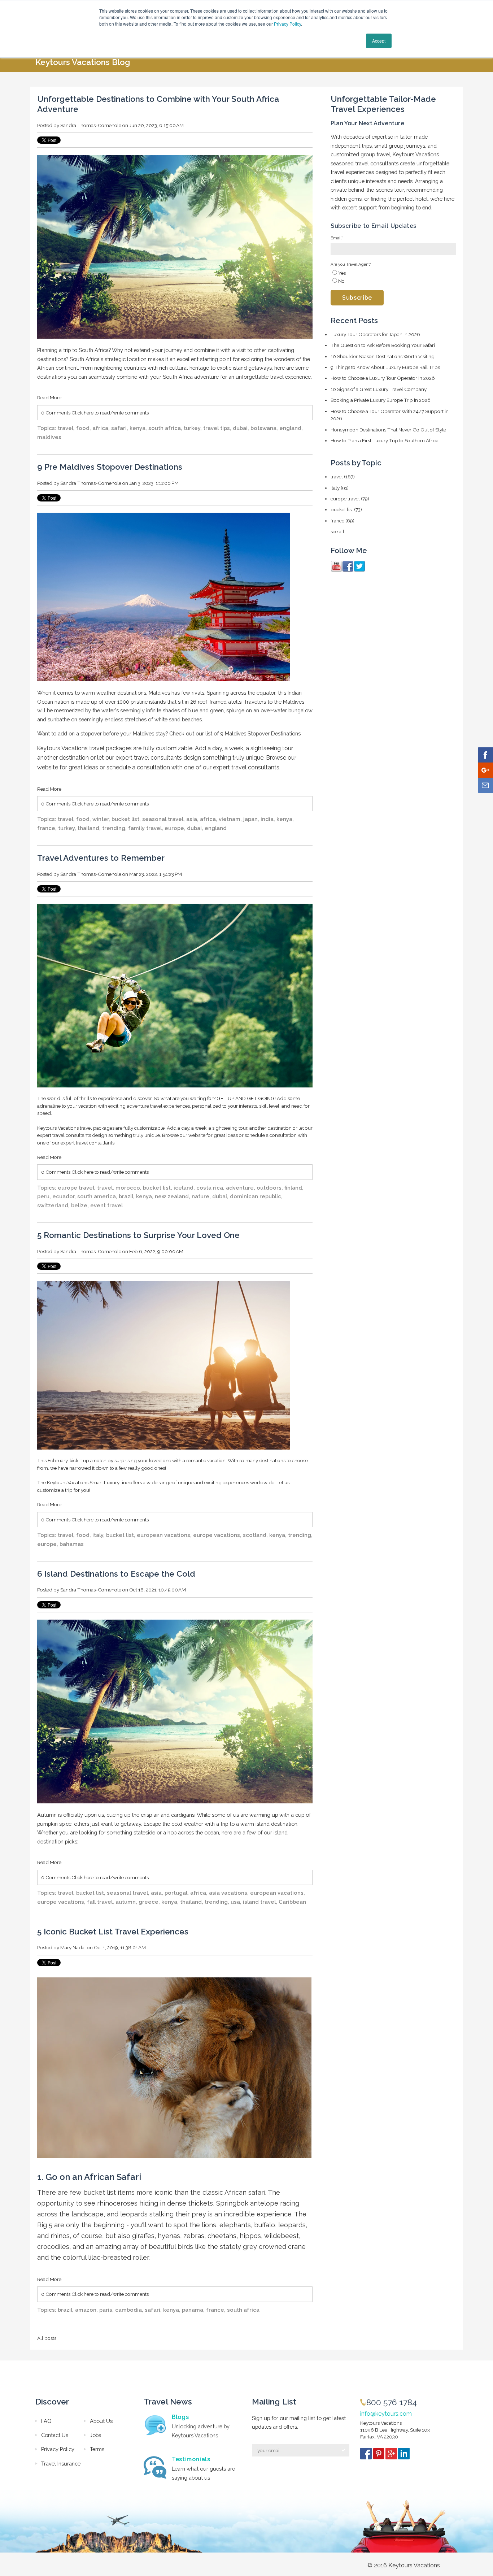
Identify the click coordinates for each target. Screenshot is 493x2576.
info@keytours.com (386, 2414)
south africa (165, 428)
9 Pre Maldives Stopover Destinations (110, 467)
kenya (138, 428)
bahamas (72, 1544)
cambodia (128, 2310)
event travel (106, 1205)
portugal (176, 1893)
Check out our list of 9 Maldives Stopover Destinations (234, 733)
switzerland (53, 1205)
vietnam (230, 819)
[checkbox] (393, 277)
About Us (101, 2421)
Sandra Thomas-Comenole (91, 125)
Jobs (95, 2435)
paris (106, 2310)
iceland (184, 1188)
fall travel (100, 1902)
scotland (255, 1535)
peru (43, 1196)
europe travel (76, 1188)
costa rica (210, 1188)
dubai (240, 428)
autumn (126, 1902)
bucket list (125, 819)
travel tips (217, 428)
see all (337, 531)
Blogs (180, 2417)
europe (174, 828)
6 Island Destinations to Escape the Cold (116, 1574)
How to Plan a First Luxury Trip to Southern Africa (385, 440)
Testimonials (191, 2459)
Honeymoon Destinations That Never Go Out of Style (388, 430)
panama (193, 2310)
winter (101, 819)
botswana (263, 428)
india (267, 819)
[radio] (393, 273)
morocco (128, 1188)
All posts (47, 2338)
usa (235, 1902)
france (46, 828)
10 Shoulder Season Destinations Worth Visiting (383, 356)
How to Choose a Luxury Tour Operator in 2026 (383, 378)
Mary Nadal (73, 1947)
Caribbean (292, 1902)
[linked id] (404, 2455)
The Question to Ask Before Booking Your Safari (383, 345)
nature (200, 1196)
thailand (88, 828)
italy (98, 1535)
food (83, 428)
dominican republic (256, 1196)
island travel (259, 1902)
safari (119, 428)
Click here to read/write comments (110, 413)
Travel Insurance (61, 2464)
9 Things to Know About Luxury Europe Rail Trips (385, 367)
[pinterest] (379, 2455)
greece (149, 1902)
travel (66, 428)
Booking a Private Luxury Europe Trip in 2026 (381, 400)
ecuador (63, 1196)
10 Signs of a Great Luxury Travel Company (379, 389)
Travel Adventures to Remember (101, 858)
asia (192, 819)
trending (114, 828)
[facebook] (367, 2455)
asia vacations (228, 1893)
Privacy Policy (287, 24)
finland (293, 1188)
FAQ (46, 2421)
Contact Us (55, 2435)
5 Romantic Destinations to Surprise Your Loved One (138, 1235)
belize (79, 1205)
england (290, 428)
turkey (192, 428)
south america (97, 1196)
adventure (240, 1188)
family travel (145, 828)
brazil (126, 1196)
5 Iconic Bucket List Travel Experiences (113, 1932)
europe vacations (217, 1535)
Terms (97, 2449)
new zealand (172, 1196)
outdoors (269, 1188)
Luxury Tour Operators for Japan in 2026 (375, 334)
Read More (49, 398)
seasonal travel (163, 819)
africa (100, 428)
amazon (86, 2310)
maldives (49, 437)
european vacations (163, 1535)
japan (250, 819)
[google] (392, 2455)
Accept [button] (379, 41)
